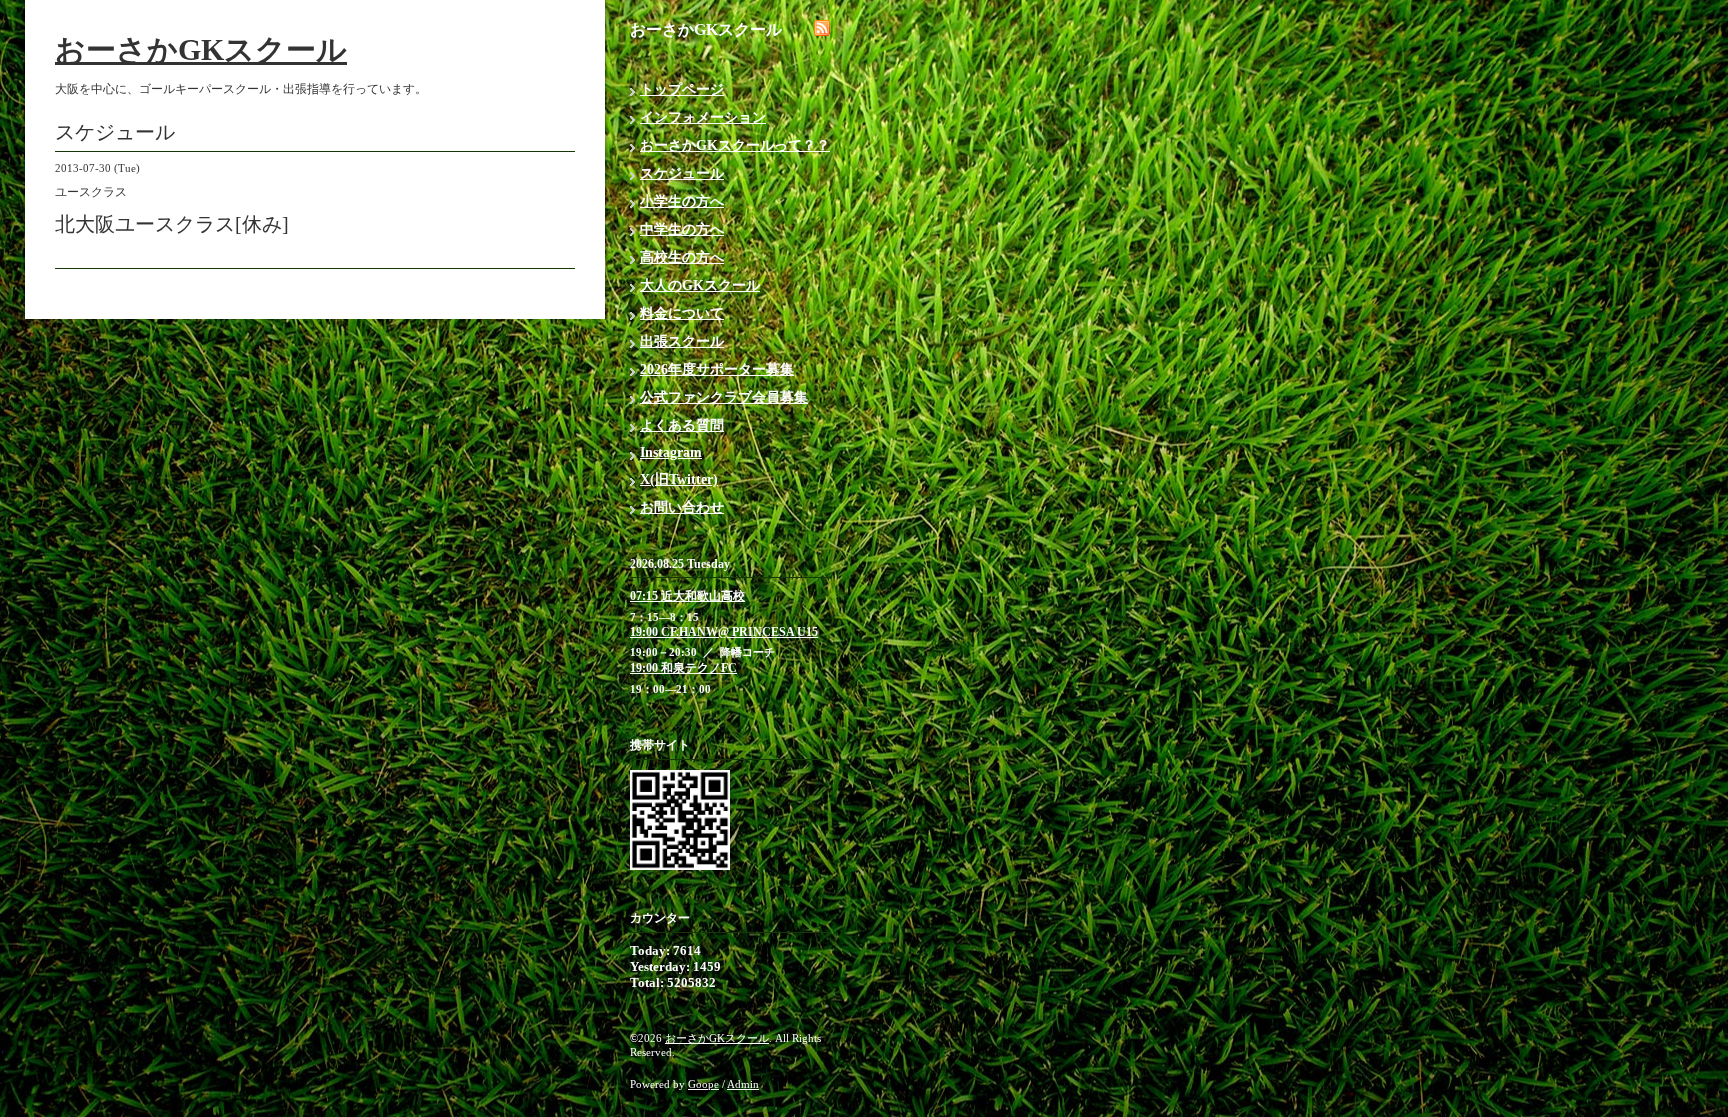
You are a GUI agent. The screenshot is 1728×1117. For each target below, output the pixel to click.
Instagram (671, 452)
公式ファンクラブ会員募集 (724, 397)
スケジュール (682, 173)
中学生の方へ (682, 229)
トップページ (682, 89)
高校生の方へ (682, 257)
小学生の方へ (682, 201)
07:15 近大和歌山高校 (687, 596)
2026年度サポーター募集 (717, 369)
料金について (682, 313)
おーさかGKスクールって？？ (735, 145)
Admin (743, 1084)
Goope (703, 1084)
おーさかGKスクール (201, 49)
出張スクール (682, 341)
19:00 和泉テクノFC (683, 668)
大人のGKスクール (700, 285)
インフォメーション (703, 117)
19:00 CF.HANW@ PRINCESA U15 (724, 632)
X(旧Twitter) (679, 479)
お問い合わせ (682, 507)
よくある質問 (682, 425)
